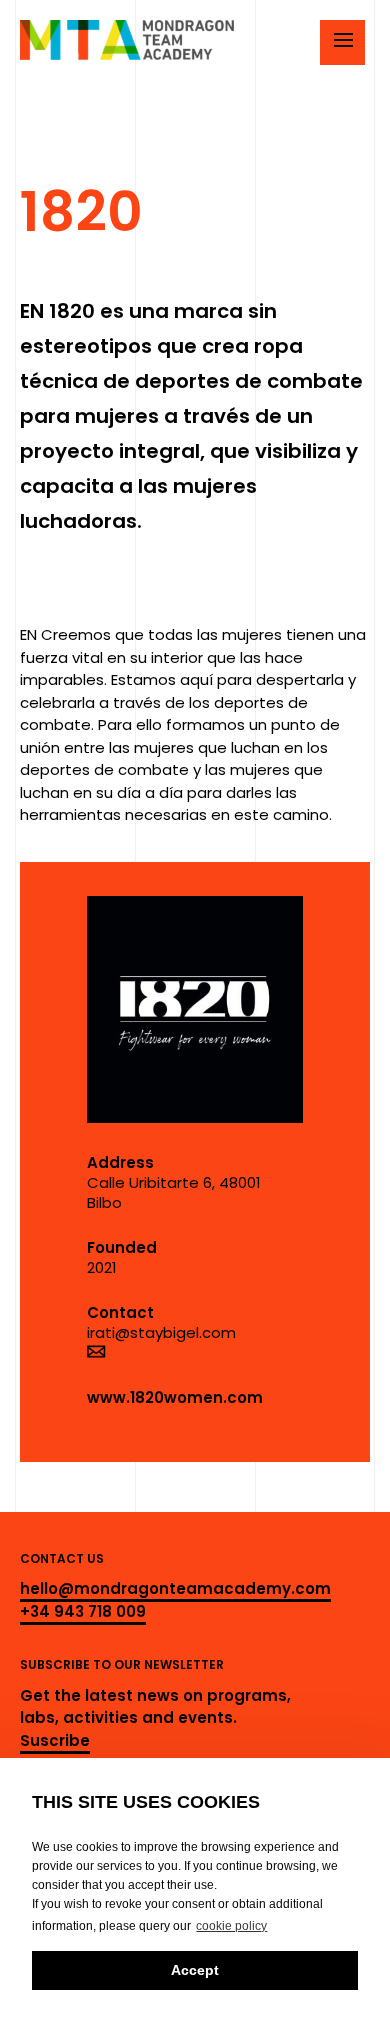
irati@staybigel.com (161, 1332)
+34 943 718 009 (83, 1611)
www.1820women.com (175, 1397)
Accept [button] (195, 1970)
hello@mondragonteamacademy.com (175, 1588)
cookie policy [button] (231, 1926)
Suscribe (55, 1740)
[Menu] (342, 42)
